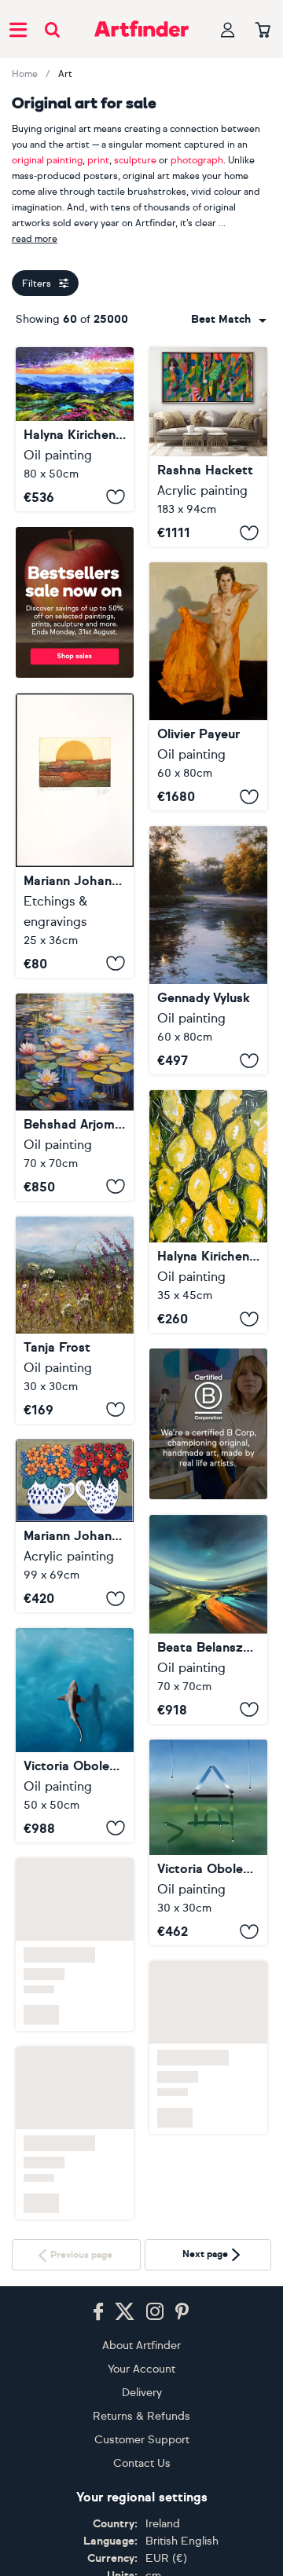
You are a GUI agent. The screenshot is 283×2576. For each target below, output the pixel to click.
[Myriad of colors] (208, 1619)
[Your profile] (228, 29)
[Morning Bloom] (75, 1320)
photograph (197, 160)
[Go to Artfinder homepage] (141, 29)
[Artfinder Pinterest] (182, 2312)
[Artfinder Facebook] (98, 2312)
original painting (47, 160)
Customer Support (142, 2440)
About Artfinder (141, 2345)
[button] (229, 320)
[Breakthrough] (208, 447)
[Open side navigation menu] (18, 29)
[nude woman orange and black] (208, 686)
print (98, 160)
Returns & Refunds (141, 2416)
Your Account (141, 2369)
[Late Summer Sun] (75, 836)
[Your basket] (263, 31)
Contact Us (142, 2463)
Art (65, 74)
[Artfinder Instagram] (155, 2312)
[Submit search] (52, 29)
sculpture (135, 160)
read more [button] (35, 239)
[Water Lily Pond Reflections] (75, 1097)
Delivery (142, 2393)
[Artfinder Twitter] (125, 2312)
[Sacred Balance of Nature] (75, 1735)
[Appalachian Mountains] (75, 429)
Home (25, 74)
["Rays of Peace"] (208, 950)
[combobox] (229, 320)
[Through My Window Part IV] (208, 1842)
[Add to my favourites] (116, 497)
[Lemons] (208, 1211)
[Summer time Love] (75, 1526)
